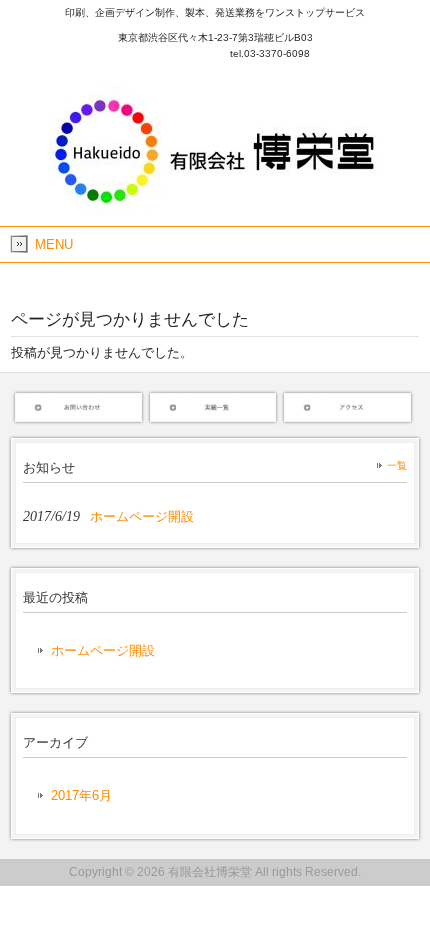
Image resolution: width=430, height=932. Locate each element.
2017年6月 (81, 795)
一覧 (397, 465)
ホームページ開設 (103, 650)
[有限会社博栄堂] (215, 209)
